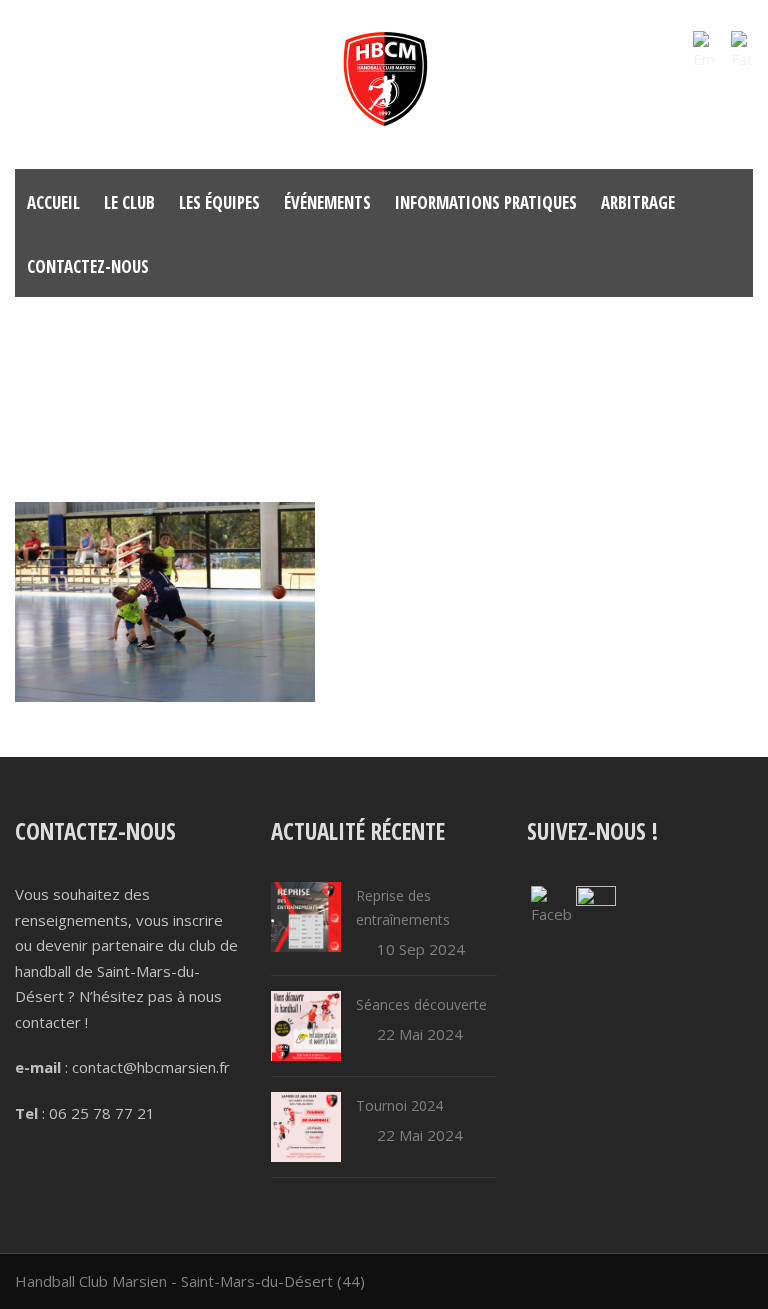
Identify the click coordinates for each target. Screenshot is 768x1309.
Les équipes (219, 202)
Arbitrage (638, 202)
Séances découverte (421, 1004)
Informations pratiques (486, 202)
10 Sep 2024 (421, 949)
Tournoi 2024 (399, 1105)
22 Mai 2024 (420, 1034)
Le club (129, 202)
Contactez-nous (88, 266)
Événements (327, 202)
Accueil (53, 202)
